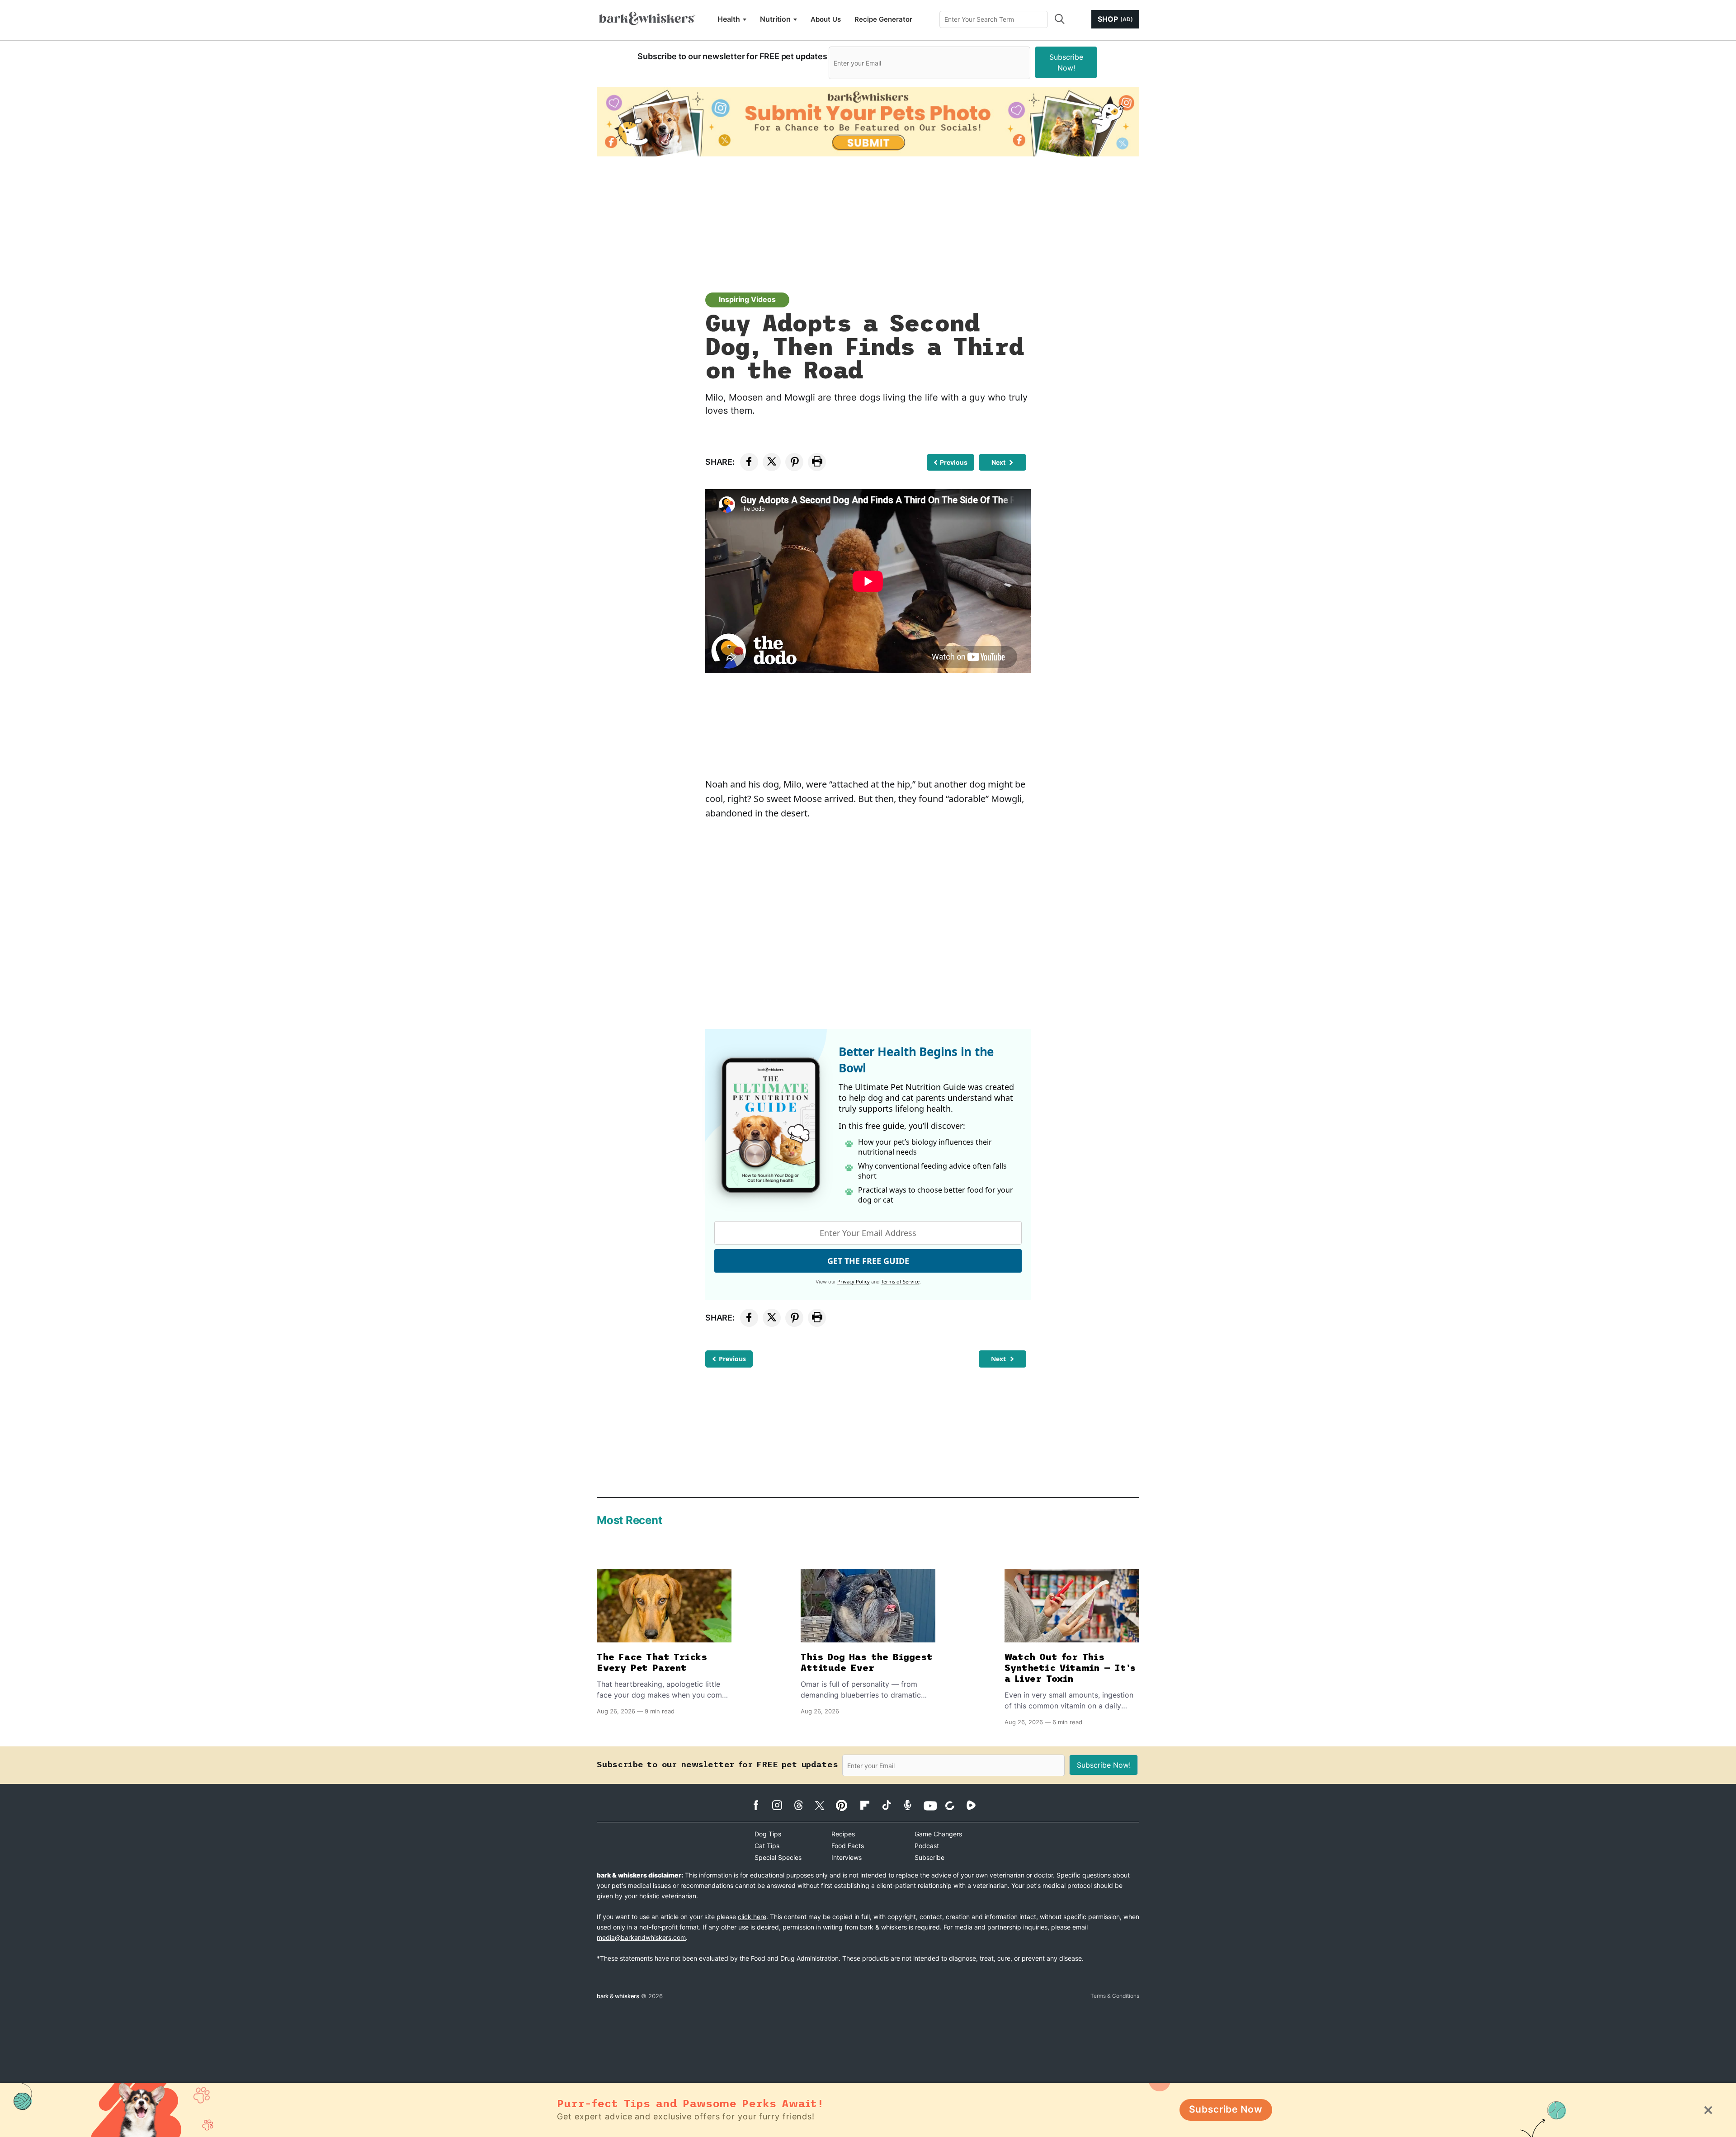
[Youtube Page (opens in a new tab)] (933, 1806)
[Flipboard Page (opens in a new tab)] (870, 1805)
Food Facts (848, 1846)
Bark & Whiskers (618, 1996)
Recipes (843, 1834)
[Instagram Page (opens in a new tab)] (782, 1805)
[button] (1059, 19)
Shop (1115, 19)
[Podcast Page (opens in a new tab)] (912, 1805)
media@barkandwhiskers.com (641, 1937)
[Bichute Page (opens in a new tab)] (955, 1805)
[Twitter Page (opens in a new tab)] (824, 1804)
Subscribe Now (1226, 2109)
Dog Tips (768, 1834)
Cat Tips (767, 1846)
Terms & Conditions (1115, 1996)
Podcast (927, 1846)
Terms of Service (900, 1281)
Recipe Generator (883, 19)
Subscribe (929, 1857)
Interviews (847, 1857)
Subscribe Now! (1066, 62)
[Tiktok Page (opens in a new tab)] (891, 1805)
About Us (826, 19)
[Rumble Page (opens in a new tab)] (976, 1805)
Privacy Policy (854, 1281)
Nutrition (775, 19)
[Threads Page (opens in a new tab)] (803, 1805)
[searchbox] (994, 19)
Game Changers (938, 1834)
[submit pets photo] (868, 122)
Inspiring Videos (747, 299)
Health (729, 19)
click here (752, 1917)
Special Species (778, 1857)
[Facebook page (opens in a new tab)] (761, 1805)
